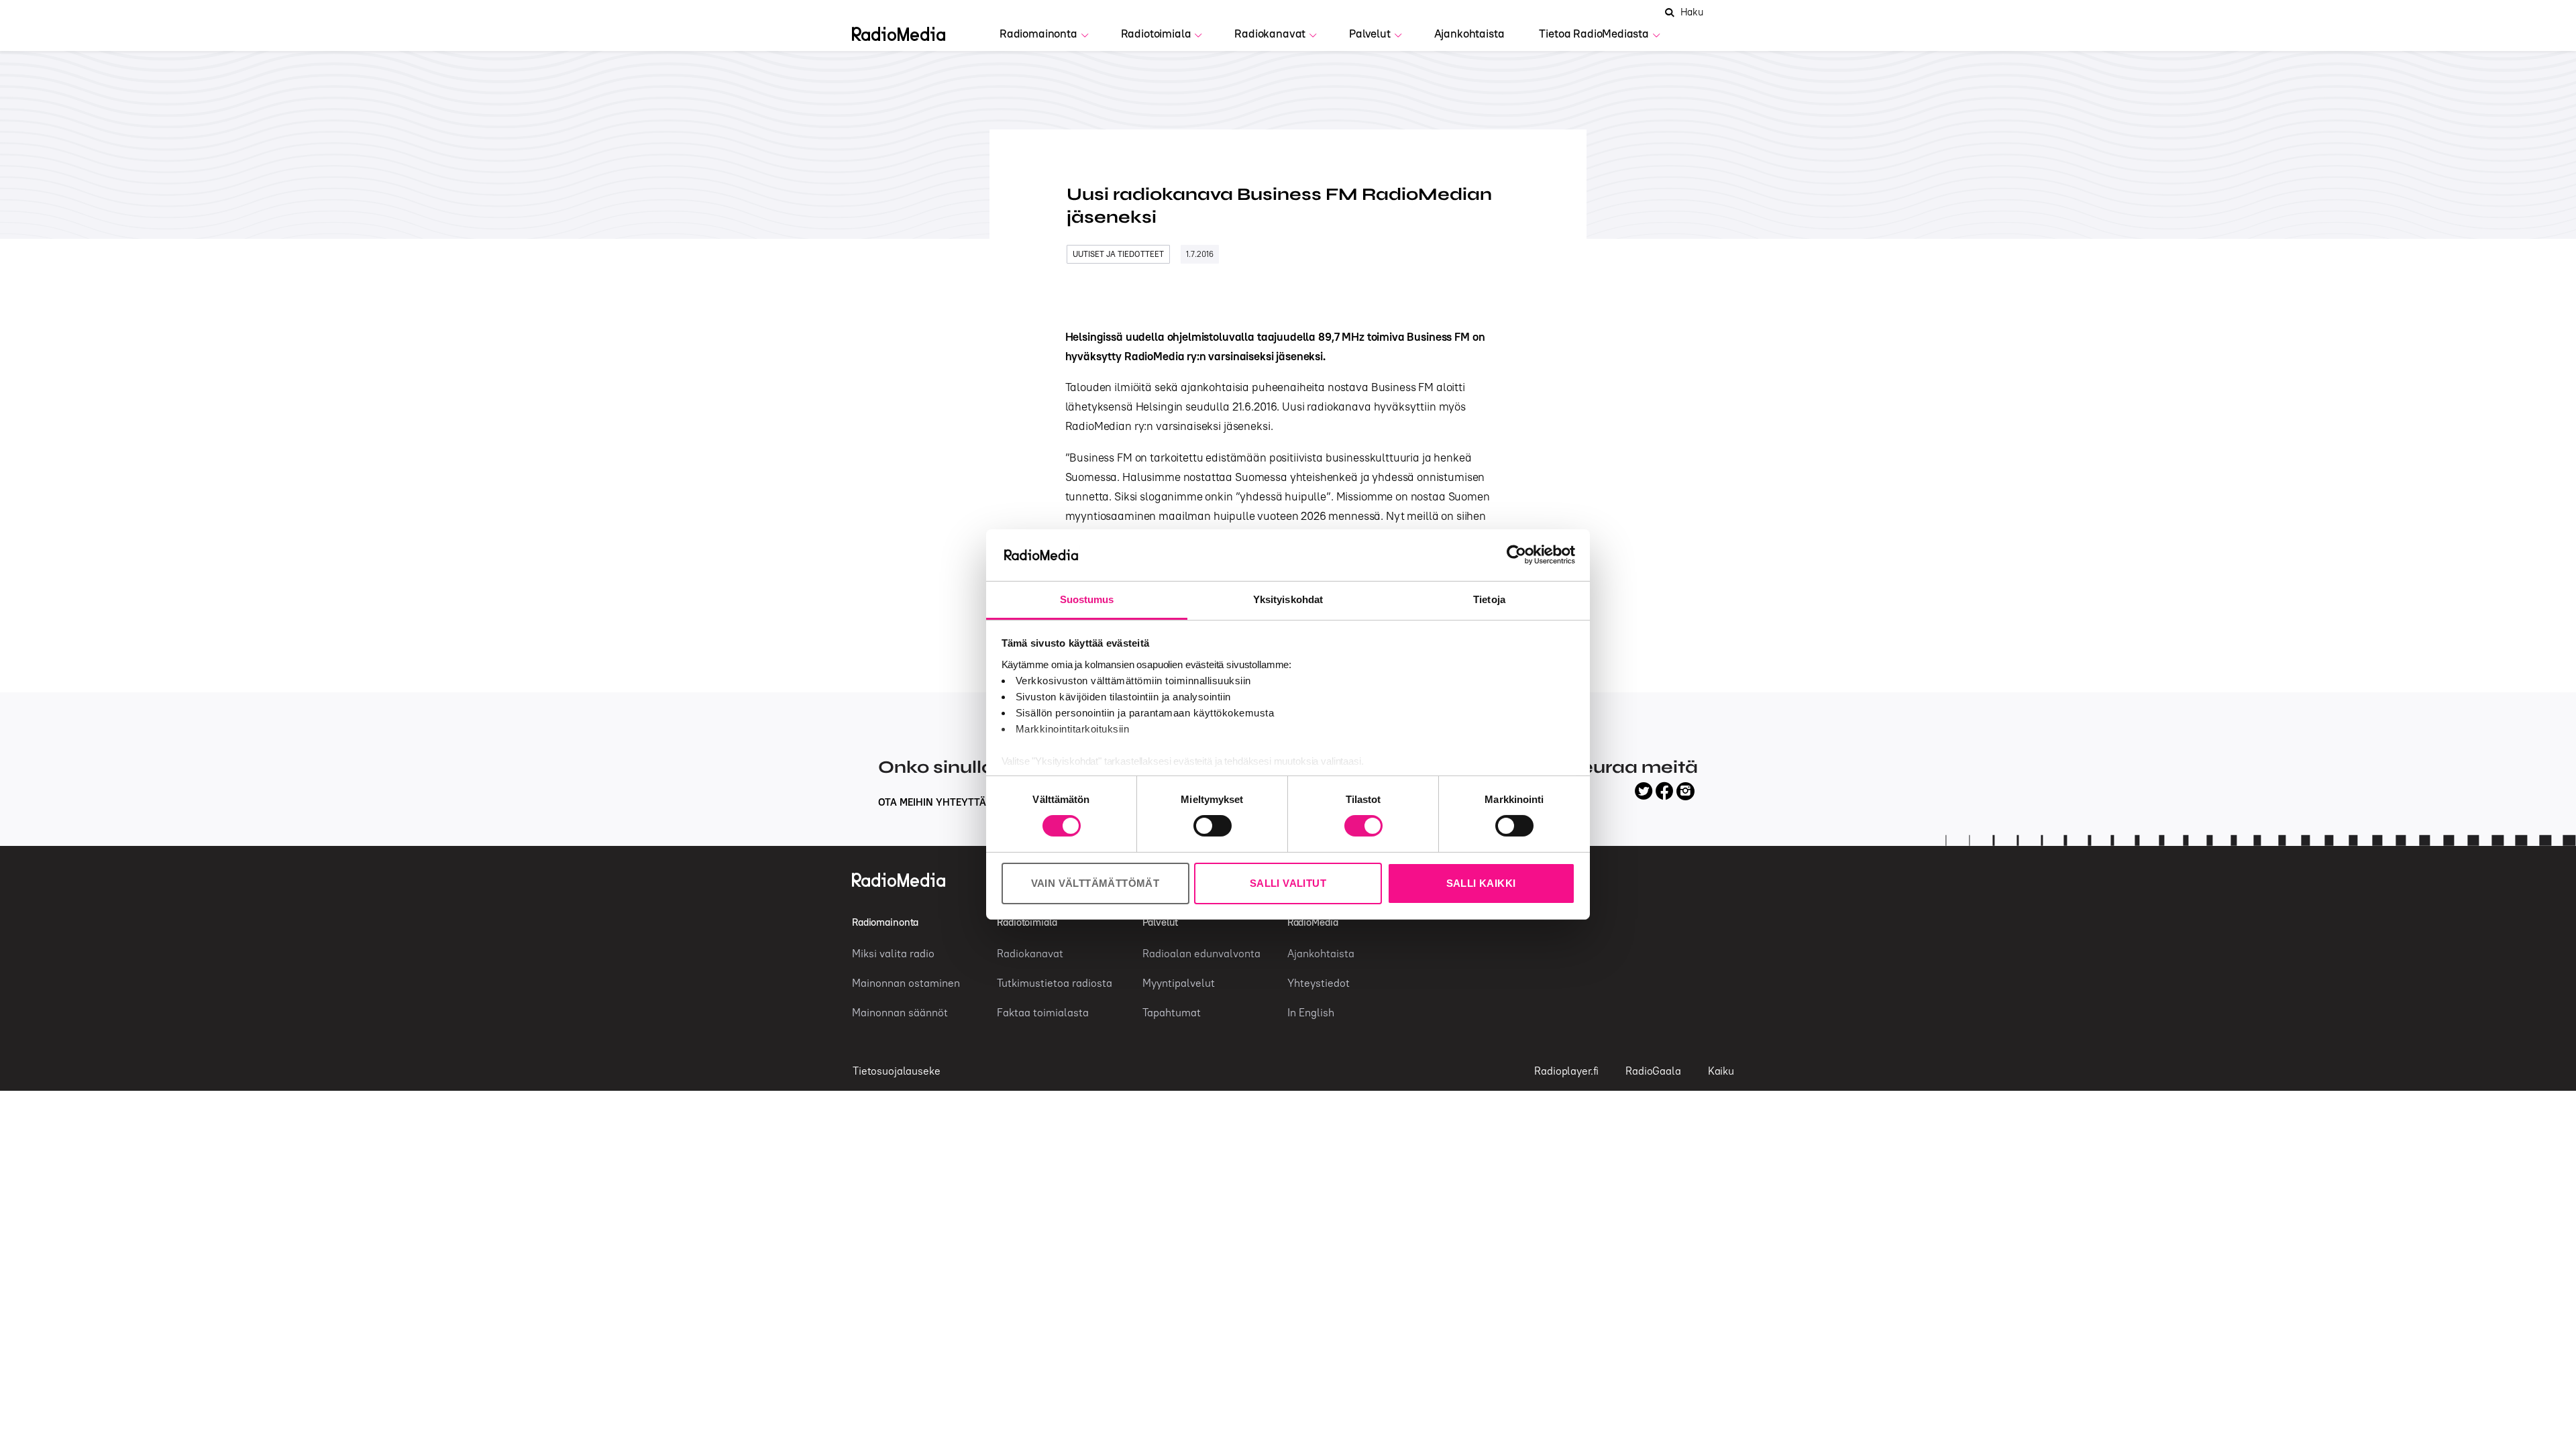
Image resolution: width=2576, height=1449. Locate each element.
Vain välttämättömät (1095, 883)
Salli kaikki (1481, 883)
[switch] (1213, 826)
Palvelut (1370, 34)
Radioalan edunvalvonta (1201, 953)
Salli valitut (1288, 883)
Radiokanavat (1270, 34)
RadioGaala (1653, 1071)
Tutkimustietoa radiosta (1055, 983)
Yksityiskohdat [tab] (1288, 599)
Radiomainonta (1038, 34)
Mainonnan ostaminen (906, 983)
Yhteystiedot (1319, 983)
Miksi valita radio (893, 953)
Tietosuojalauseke (896, 1071)
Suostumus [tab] (1087, 599)
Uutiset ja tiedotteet (1118, 254)
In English (1311, 1012)
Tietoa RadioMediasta (1594, 34)
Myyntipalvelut (1179, 983)
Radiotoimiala (1156, 34)
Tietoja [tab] (1489, 599)
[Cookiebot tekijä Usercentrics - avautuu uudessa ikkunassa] (1516, 555)
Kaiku (1721, 1071)
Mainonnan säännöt (900, 1012)
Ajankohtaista (1469, 34)
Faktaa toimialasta (1043, 1012)
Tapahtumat (1172, 1012)
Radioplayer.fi (1566, 1071)
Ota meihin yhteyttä (933, 802)
